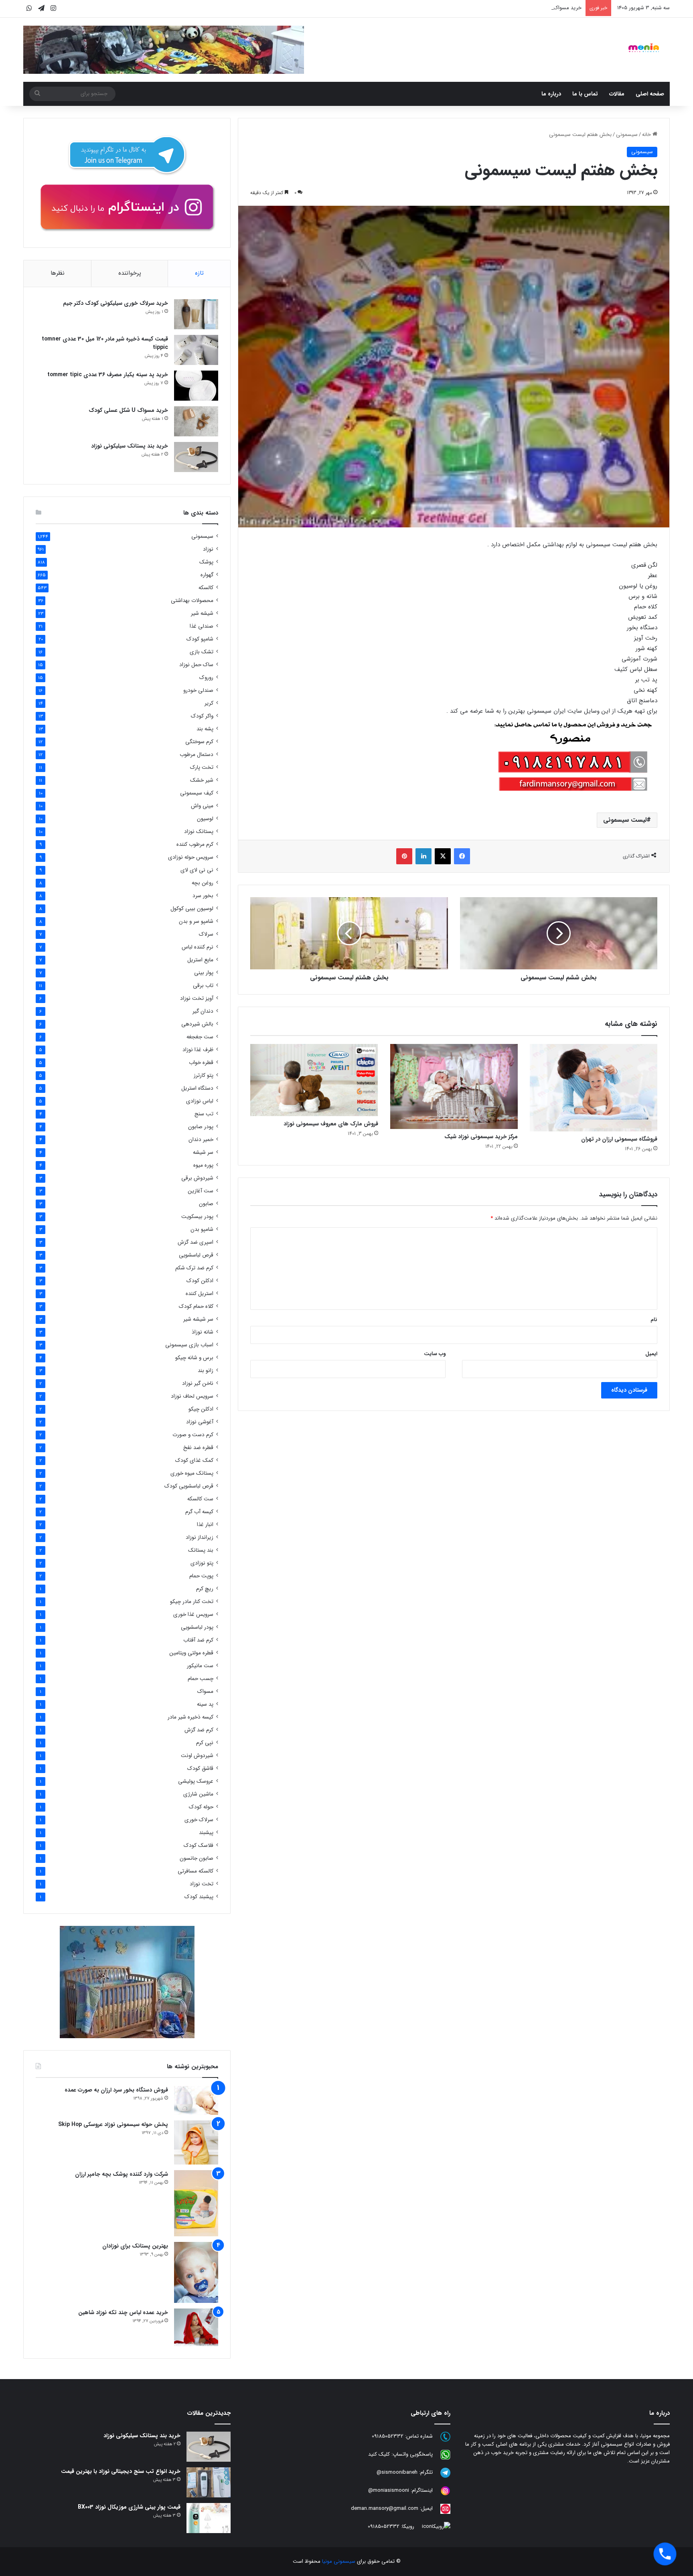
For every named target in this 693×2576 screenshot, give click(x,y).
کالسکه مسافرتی (196, 1871)
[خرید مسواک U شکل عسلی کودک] (196, 421)
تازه (199, 273)
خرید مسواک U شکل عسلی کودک (128, 410)
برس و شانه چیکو (194, 1358)
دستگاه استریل (197, 1088)
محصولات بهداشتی (192, 601)
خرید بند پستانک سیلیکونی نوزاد (130, 446)
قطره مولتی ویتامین (191, 1653)
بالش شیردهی (197, 1024)
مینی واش (202, 806)
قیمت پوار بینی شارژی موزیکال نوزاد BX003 (129, 2507)
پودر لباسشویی (197, 1627)
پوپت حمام (201, 1576)
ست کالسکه (200, 1499)
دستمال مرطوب (197, 755)
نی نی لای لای (197, 870)
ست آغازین (201, 1191)
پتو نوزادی (202, 1563)
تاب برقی (203, 986)
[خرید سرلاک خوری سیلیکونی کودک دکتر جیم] (196, 314)
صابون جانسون (197, 1858)
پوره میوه (203, 1165)
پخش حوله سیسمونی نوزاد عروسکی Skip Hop (113, 2124)
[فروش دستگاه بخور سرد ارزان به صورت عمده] (196, 2100)
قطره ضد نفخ (198, 1448)
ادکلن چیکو (201, 1409)
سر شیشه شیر (198, 1319)
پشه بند (205, 729)
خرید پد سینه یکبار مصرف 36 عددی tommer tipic (108, 375)
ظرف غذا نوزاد (198, 1050)
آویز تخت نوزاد (197, 998)
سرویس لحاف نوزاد (192, 1396)
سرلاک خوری (199, 1820)
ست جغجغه (200, 1037)
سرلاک (206, 934)
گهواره (207, 575)
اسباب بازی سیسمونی (189, 1345)
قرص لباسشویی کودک (189, 1486)
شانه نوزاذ (203, 1332)
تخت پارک (202, 767)
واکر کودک (202, 716)
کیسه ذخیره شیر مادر (190, 1717)
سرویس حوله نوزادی (191, 857)
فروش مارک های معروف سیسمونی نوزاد (331, 1124)
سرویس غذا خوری (193, 1614)
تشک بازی (202, 652)
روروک (206, 678)
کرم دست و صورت (193, 1435)
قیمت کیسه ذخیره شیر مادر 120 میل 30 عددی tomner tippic (105, 343)
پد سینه (205, 1704)
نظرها (58, 273)
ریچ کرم (205, 1589)
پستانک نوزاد (199, 832)
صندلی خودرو (198, 690)
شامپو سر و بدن (196, 921)
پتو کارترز (204, 1075)
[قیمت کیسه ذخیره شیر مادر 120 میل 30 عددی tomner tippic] (196, 350)
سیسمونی (627, 135)
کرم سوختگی (199, 742)
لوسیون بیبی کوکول (192, 909)
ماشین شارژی (198, 1794)
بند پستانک (201, 1550)
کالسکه (206, 588)
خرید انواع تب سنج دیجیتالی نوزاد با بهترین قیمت (121, 2471)
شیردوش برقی (197, 1178)
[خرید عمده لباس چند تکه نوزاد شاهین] (196, 2327)
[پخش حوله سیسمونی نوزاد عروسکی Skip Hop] (196, 2142)
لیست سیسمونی (625, 820)
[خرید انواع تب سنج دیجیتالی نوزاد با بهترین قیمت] (209, 2482)
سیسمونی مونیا (339, 2561)
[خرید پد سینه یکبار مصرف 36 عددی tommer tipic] (196, 386)
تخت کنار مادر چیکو (192, 1602)
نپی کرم (205, 1743)
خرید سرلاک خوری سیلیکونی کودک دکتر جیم (115, 303)
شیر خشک (202, 780)
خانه (647, 135)
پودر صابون (201, 1127)
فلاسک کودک (199, 1845)
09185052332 (388, 2436)
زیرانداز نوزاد (200, 1537)
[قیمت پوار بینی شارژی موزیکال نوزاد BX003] (209, 2518)
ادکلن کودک (200, 1281)
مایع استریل (200, 960)
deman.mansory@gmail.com (385, 2508)
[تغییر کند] (644, 48)
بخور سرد (203, 896)
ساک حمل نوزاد (196, 665)
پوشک (206, 562)
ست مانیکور (200, 1666)
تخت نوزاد (202, 1884)
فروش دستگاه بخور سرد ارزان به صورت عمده (116, 2090)
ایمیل (651, 1354)
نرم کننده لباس (198, 947)
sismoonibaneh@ (397, 2472)
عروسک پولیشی (196, 1781)
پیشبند (206, 1833)
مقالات (617, 94)
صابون (206, 1204)
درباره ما (551, 94)
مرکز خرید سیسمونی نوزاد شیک (481, 1137)
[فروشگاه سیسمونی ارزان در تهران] (594, 1087)
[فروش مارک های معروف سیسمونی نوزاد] (314, 1080)
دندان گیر (203, 1011)
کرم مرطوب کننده (195, 844)
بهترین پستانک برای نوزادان (135, 2246)
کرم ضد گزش (199, 1730)
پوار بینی (204, 973)
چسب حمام (201, 1679)
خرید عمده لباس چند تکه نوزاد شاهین (123, 2313)
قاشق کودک (200, 1768)
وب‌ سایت (435, 1354)
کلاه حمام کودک (196, 1306)
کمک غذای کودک (194, 1460)
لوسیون (205, 819)
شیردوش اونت (197, 1756)
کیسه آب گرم (199, 1512)
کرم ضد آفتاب (198, 1640)
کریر (209, 703)
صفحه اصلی (650, 94)
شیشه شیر (202, 613)
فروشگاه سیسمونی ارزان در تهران (619, 1139)
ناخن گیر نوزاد (198, 1383)
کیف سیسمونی (197, 793)
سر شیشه (203, 1152)
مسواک (205, 1691)
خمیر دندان (201, 1140)
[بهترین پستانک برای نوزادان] (196, 2272)
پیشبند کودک (199, 1897)
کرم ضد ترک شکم (194, 1268)
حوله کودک (201, 1807)
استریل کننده (200, 1294)
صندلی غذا (202, 626)
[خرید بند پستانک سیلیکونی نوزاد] (196, 457)
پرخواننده (130, 273)
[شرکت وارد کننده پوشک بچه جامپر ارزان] (196, 2203)
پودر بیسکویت (197, 1217)
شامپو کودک (200, 639)
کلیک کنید (379, 2454)
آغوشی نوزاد (200, 1422)
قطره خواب (201, 1063)
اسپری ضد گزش (196, 1242)
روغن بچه (203, 883)
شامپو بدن (202, 1229)
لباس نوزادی (200, 1101)
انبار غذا (205, 1525)
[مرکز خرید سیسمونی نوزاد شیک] (454, 1086)
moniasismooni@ (389, 2490)
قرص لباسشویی (196, 1255)
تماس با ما (585, 94)
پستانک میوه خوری (192, 1473)
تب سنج (204, 1114)
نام (654, 1320)
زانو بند (206, 1371)
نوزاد (208, 549)
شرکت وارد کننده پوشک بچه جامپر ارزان (122, 2174)
